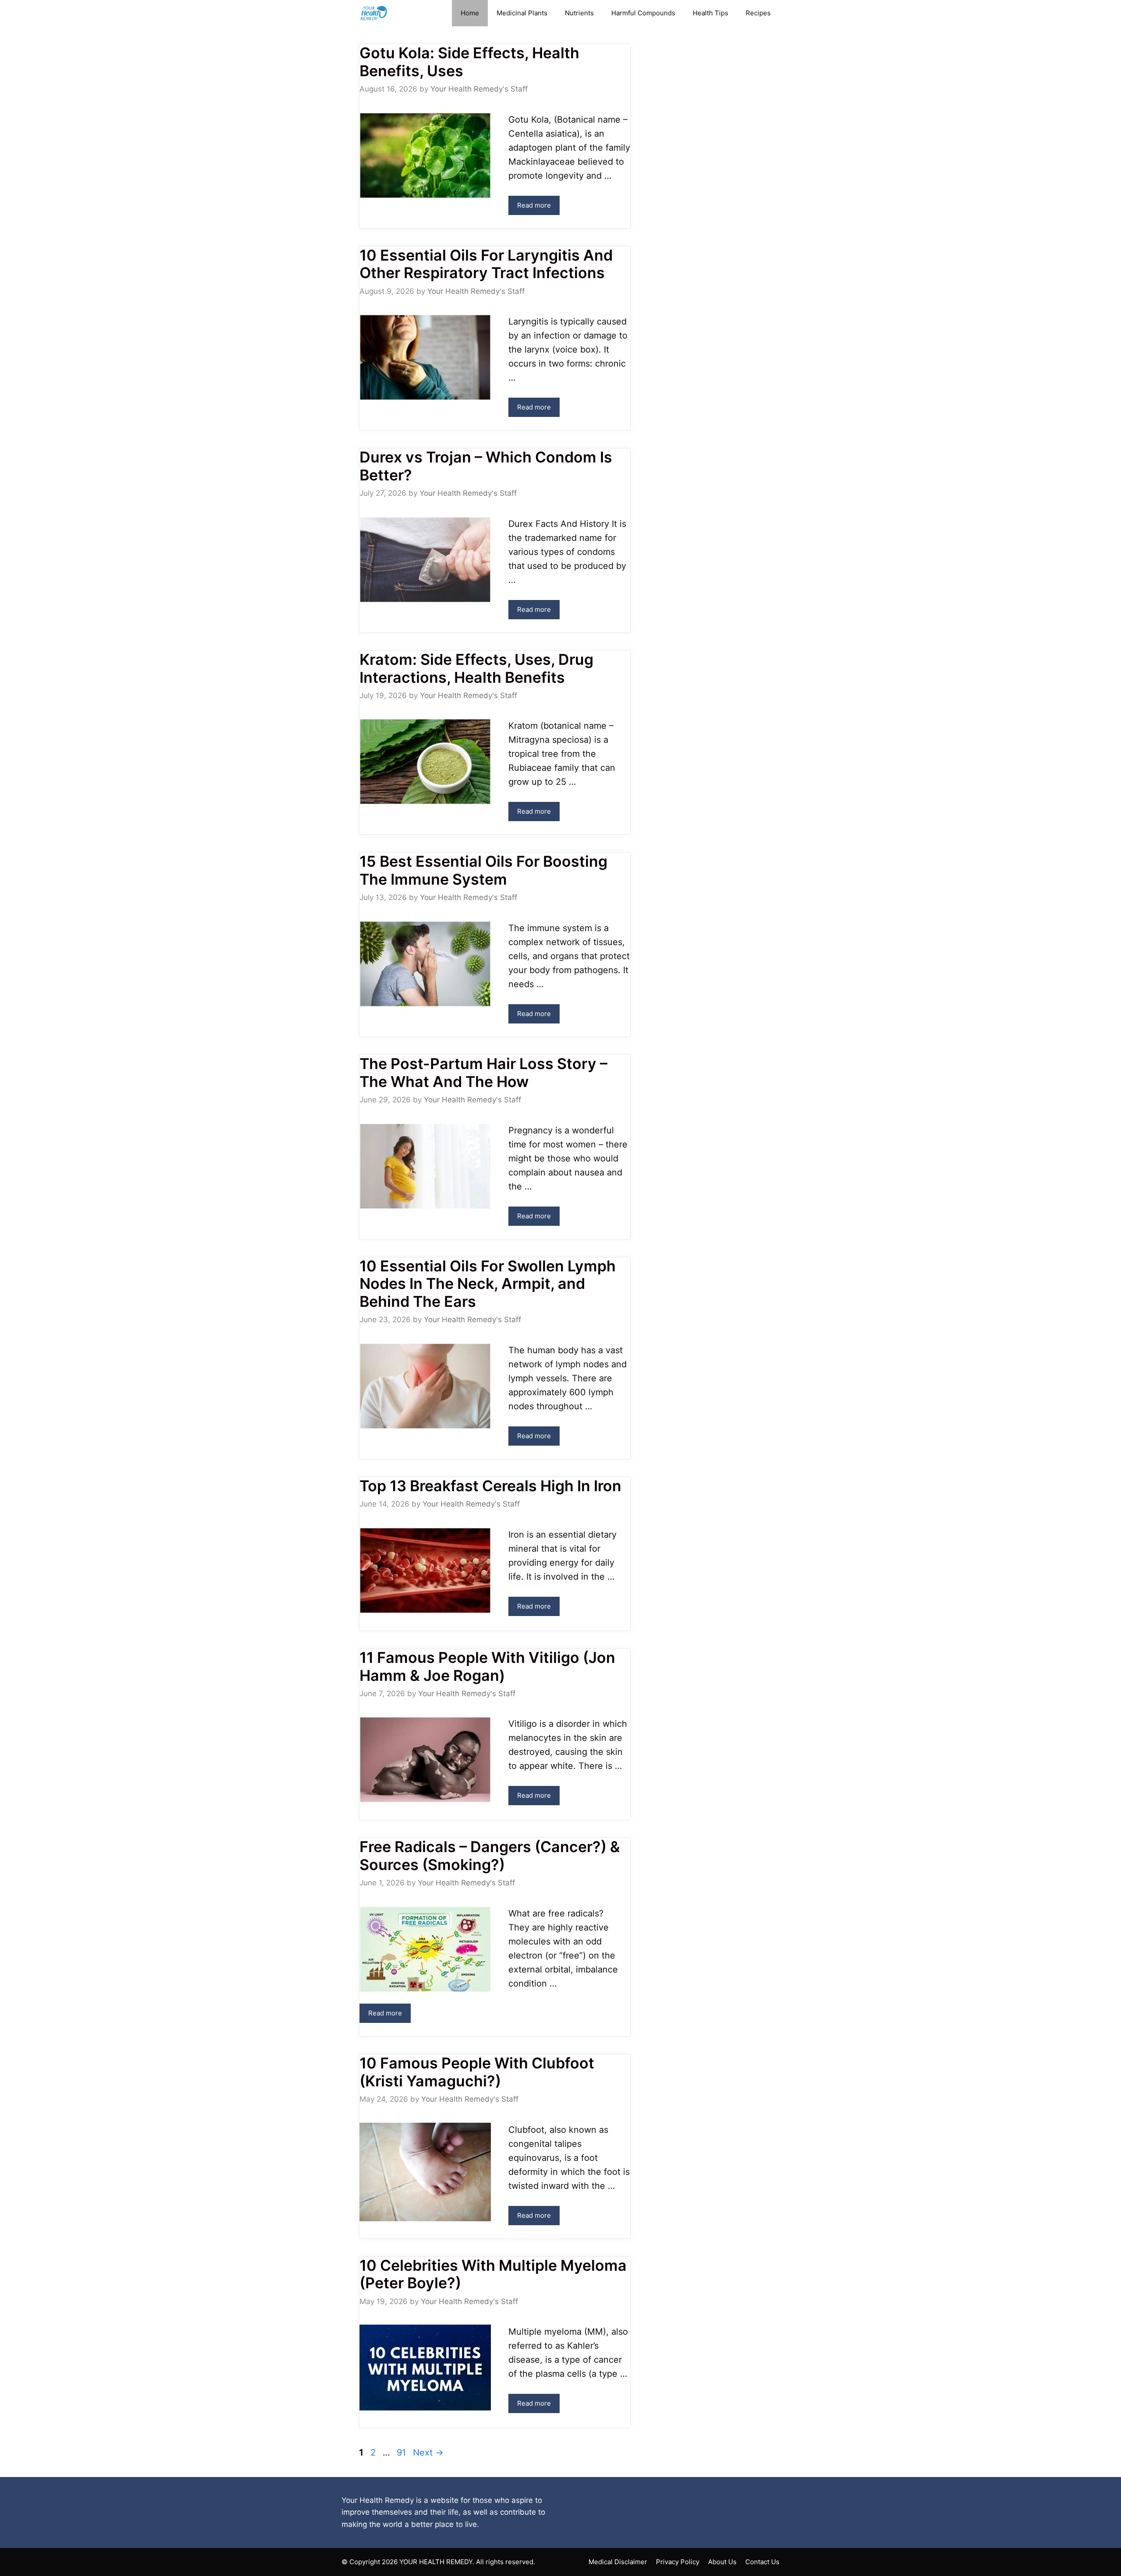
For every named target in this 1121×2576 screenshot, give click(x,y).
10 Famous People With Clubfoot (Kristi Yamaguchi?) (477, 2072)
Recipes (758, 13)
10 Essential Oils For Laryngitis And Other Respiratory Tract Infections (486, 264)
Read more (534, 205)
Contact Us (762, 2562)
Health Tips (710, 13)
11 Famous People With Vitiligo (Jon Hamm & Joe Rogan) (487, 1666)
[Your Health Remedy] (375, 13)
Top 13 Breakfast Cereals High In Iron (490, 1486)
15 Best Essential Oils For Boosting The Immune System (483, 870)
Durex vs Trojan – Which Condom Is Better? (486, 466)
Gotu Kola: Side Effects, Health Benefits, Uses (469, 62)
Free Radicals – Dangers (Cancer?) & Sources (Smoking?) (490, 1856)
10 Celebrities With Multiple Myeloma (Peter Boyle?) (493, 2274)
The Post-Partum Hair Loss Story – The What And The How (483, 1073)
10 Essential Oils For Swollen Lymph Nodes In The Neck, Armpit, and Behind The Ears (488, 1284)
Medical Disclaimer (618, 2562)
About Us (722, 2562)
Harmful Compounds (643, 13)
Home (470, 13)
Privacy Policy (678, 2562)
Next (428, 2452)
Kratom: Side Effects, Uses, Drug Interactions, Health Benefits (476, 668)
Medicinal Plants (522, 13)
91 (402, 2452)
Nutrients (579, 13)
